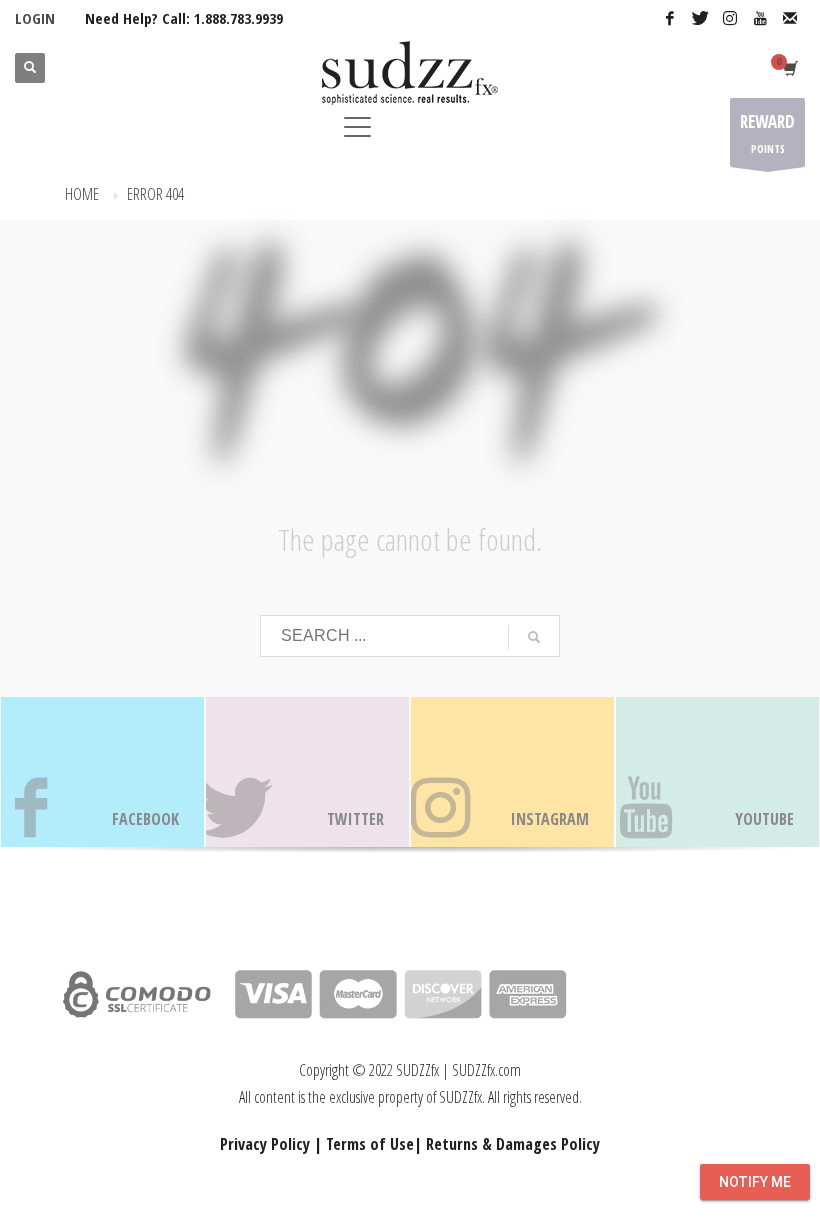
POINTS (767, 133)
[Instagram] (730, 18)
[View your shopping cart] (789, 68)
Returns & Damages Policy (513, 1144)
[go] (534, 637)
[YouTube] (760, 18)
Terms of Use (370, 1144)
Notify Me (755, 1182)
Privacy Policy (265, 1144)
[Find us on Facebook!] (102, 772)
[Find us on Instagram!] (512, 772)
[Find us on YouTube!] (717, 772)
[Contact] (790, 18)
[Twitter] (700, 18)
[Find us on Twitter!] (307, 772)
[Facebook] (670, 18)
